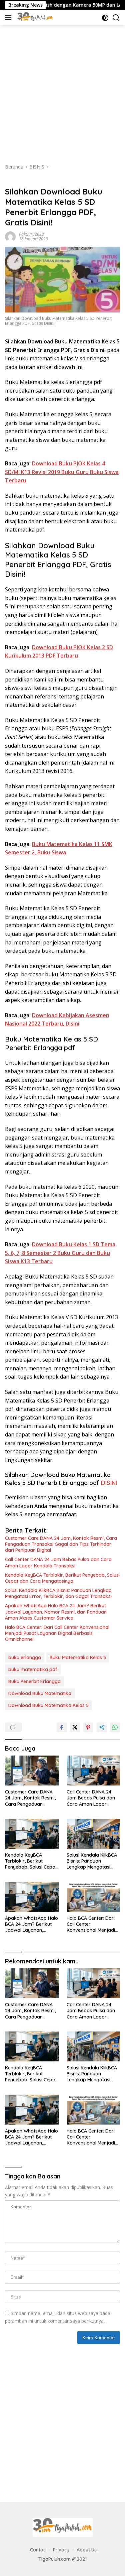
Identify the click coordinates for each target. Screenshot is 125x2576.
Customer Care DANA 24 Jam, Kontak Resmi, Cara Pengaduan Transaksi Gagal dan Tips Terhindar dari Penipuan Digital (61, 1544)
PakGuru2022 (31, 234)
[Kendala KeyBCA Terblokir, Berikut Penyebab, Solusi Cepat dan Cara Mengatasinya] (32, 1834)
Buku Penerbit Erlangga (34, 1681)
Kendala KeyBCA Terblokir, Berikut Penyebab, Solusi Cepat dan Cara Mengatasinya (62, 1578)
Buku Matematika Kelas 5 (78, 1657)
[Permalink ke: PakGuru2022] (10, 236)
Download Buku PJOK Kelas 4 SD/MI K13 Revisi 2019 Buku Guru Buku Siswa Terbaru (62, 472)
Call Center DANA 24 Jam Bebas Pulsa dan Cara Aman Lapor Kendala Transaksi (58, 1562)
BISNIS (12, 181)
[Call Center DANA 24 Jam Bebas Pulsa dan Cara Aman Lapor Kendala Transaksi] (93, 1771)
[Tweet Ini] (75, 1727)
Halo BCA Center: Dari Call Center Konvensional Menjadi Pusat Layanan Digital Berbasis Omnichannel (57, 1633)
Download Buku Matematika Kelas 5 (48, 1705)
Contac (38, 2550)
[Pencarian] (116, 18)
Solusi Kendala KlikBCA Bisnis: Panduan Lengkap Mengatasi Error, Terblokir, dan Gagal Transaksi (58, 1593)
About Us (87, 2550)
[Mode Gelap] (105, 18)
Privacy (61, 2550)
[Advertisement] (62, 91)
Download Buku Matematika (40, 1693)
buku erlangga (25, 1657)
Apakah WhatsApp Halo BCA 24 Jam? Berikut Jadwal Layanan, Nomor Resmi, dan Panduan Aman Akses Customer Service (56, 1612)
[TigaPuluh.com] (34, 18)
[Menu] (9, 18)
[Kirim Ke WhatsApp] (115, 1727)
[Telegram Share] (102, 1727)
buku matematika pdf (33, 1669)
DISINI (109, 1483)
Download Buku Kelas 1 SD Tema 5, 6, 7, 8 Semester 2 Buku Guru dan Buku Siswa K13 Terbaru (60, 1253)
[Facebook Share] (62, 1727)
